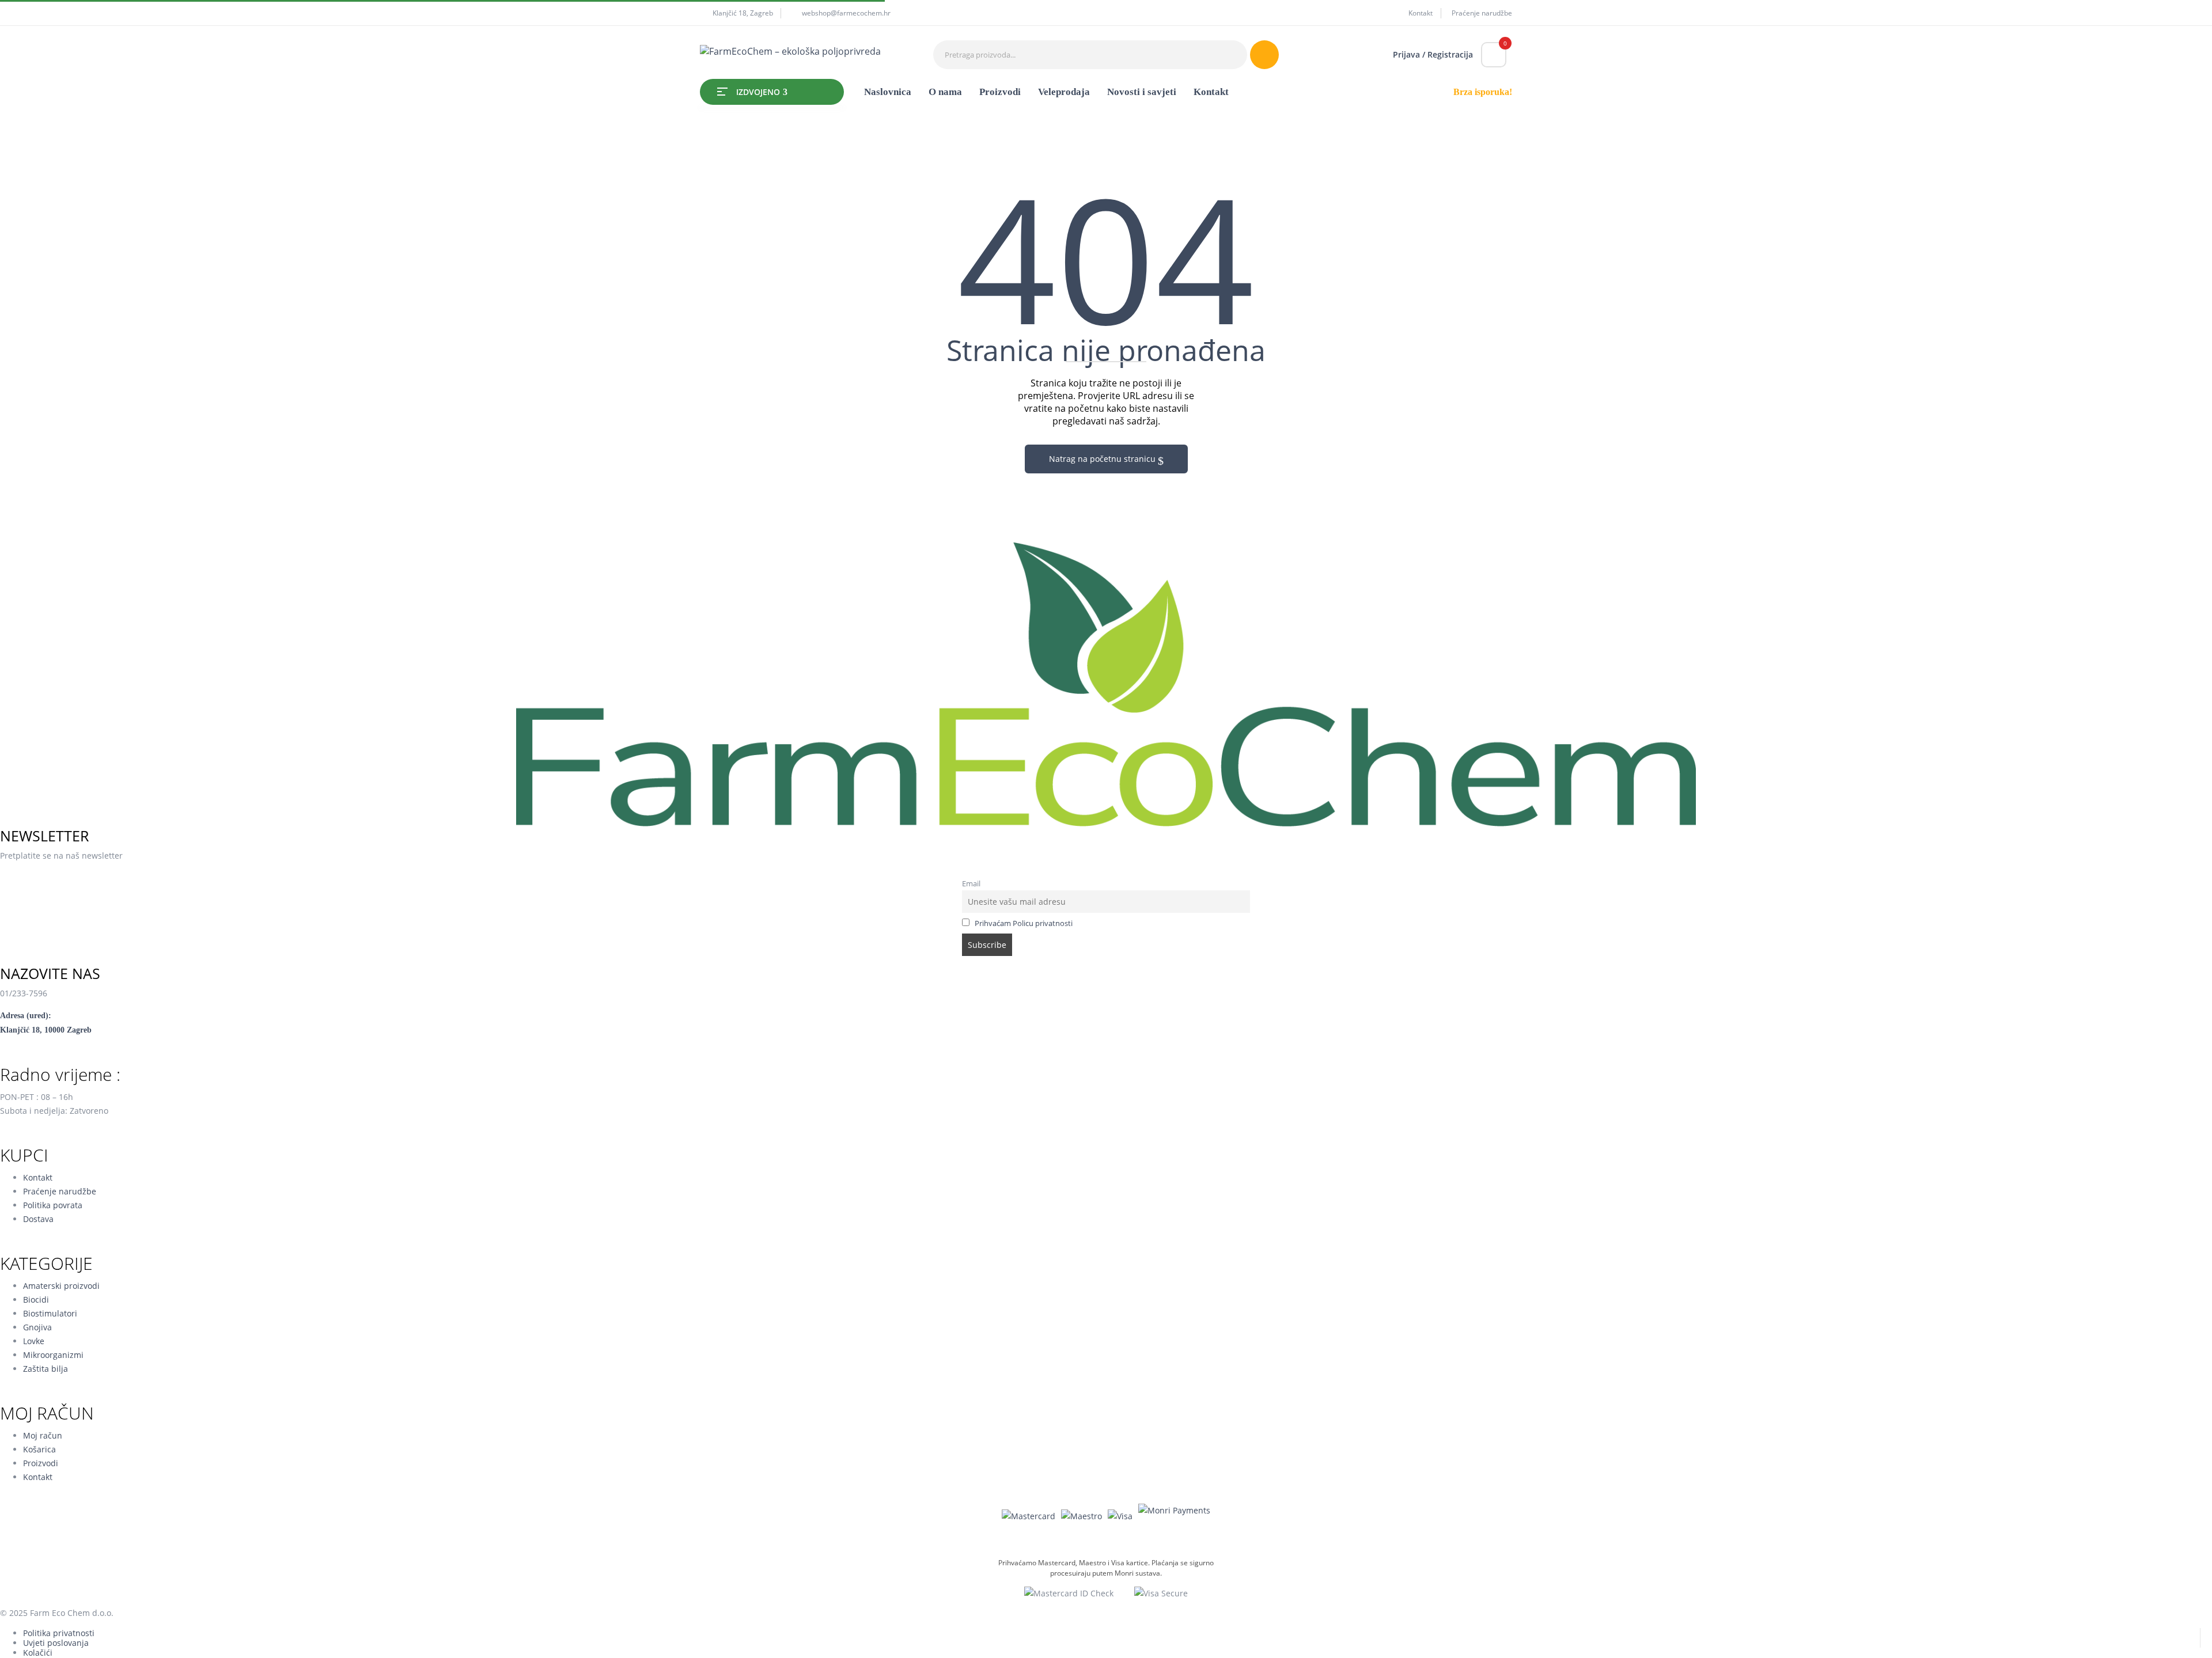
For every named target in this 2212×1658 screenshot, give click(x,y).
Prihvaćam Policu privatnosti (1024, 923)
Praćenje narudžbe (1482, 13)
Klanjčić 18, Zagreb (743, 13)
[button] (1494, 55)
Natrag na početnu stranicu (1103, 459)
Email (971, 884)
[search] (1264, 55)
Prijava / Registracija (1433, 54)
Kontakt (1421, 13)
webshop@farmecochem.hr (846, 13)
